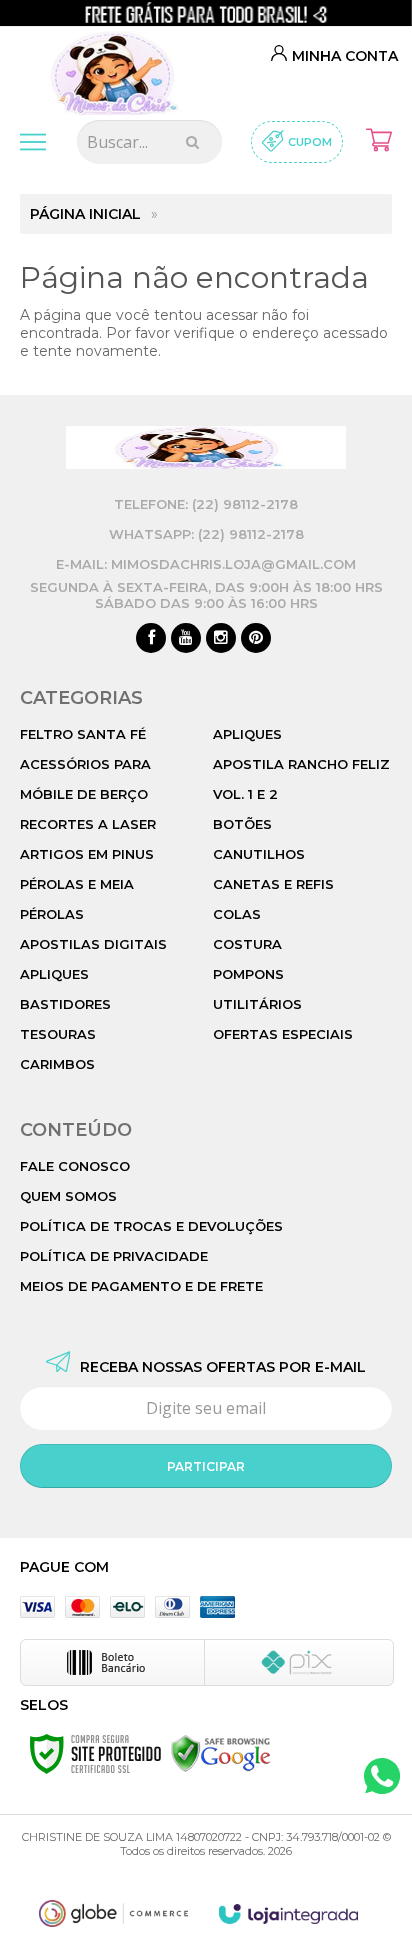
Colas (237, 914)
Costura (247, 944)
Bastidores (65, 1004)
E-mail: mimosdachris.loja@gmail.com (206, 564)
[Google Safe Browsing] (221, 1753)
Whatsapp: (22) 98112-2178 (206, 534)
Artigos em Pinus (87, 854)
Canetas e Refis (273, 884)
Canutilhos (259, 854)
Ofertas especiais (283, 1034)
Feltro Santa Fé (83, 734)
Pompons (248, 974)
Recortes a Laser (88, 824)
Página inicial (85, 214)
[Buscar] (192, 142)
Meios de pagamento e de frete (141, 1286)
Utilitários (257, 1004)
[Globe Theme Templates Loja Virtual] (114, 1913)
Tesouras (58, 1034)
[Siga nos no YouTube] (186, 639)
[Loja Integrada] (289, 1914)
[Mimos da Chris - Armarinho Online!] (119, 68)
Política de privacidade (114, 1256)
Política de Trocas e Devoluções (151, 1226)
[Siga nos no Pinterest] (256, 639)
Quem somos (68, 1196)
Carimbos (57, 1064)
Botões (242, 824)
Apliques (54, 974)
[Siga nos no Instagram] (221, 639)
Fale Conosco (75, 1166)
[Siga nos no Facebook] (151, 639)
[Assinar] (206, 1466)
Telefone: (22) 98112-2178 (206, 504)
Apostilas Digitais (93, 944)
